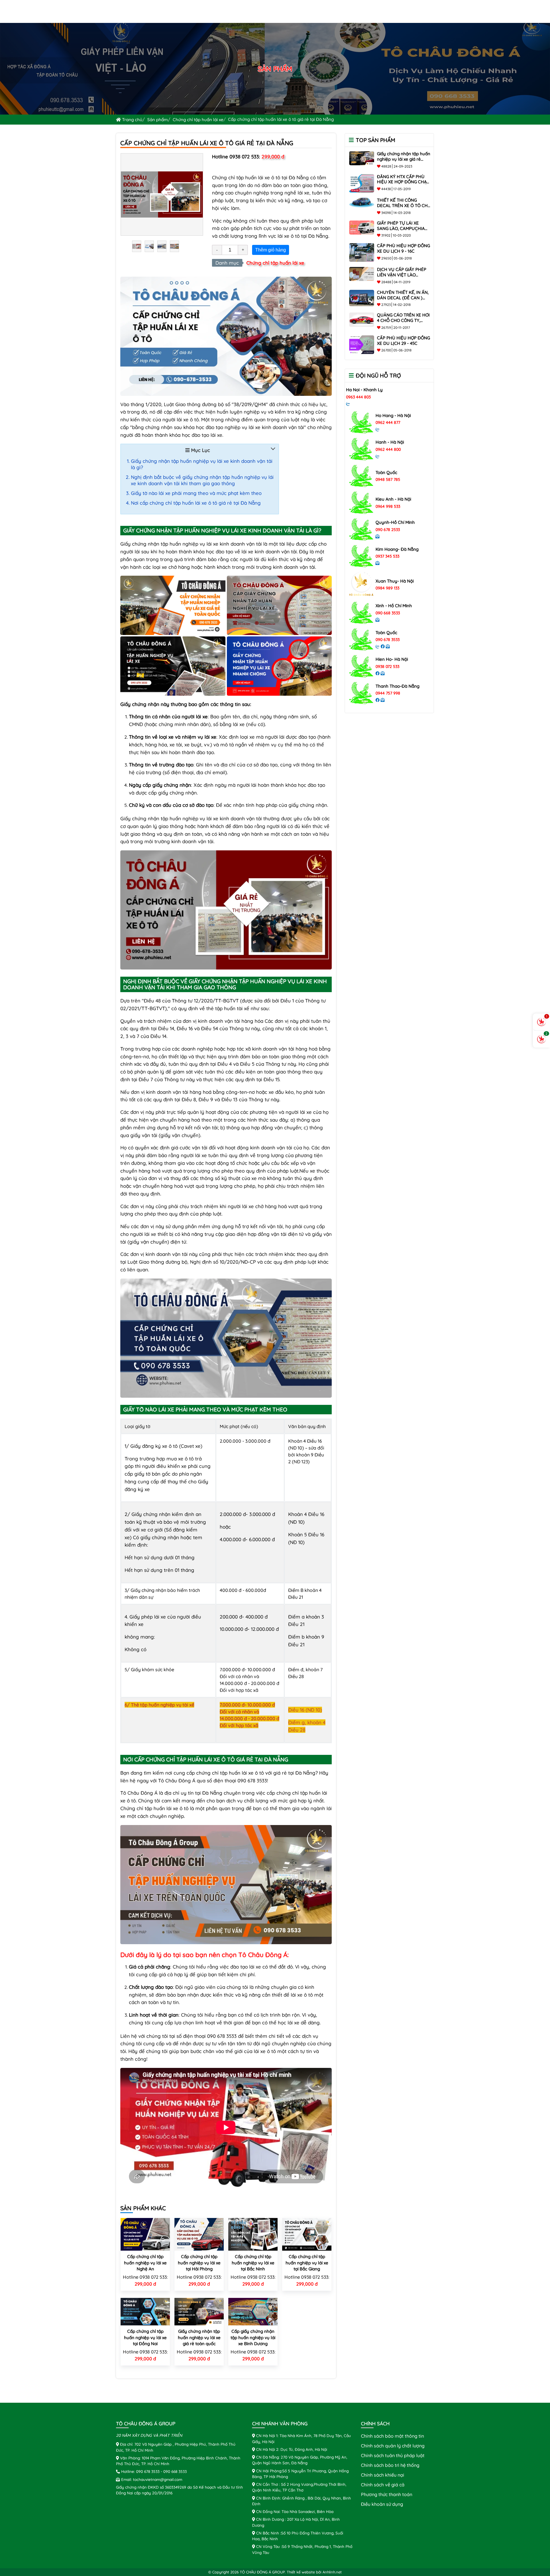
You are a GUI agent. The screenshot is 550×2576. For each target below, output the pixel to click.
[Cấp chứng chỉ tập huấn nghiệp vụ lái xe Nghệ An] (145, 2234)
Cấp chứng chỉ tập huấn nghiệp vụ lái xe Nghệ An (145, 2263)
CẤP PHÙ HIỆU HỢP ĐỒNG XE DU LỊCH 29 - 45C (403, 341)
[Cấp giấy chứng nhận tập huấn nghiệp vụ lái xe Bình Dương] (253, 2311)
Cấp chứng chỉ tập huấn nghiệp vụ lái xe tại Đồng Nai (145, 2337)
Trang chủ (132, 120)
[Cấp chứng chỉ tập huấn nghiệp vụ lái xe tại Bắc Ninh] (253, 2234)
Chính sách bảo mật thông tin (392, 2436)
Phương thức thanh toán (387, 2494)
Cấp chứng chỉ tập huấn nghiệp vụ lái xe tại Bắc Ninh (253, 2263)
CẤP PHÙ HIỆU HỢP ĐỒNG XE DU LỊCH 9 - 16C (403, 248)
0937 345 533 (387, 556)
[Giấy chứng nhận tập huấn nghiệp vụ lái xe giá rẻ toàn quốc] (199, 2311)
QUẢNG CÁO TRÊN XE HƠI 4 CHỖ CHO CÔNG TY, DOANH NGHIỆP (403, 320)
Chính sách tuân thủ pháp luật (393, 2455)
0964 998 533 (388, 506)
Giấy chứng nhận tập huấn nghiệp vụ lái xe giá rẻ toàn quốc (199, 2337)
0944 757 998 (388, 693)
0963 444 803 (358, 397)
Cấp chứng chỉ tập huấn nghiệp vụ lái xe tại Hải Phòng (199, 2263)
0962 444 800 (388, 449)
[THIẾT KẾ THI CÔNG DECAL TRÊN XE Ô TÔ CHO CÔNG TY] (362, 202)
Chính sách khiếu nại (383, 2475)
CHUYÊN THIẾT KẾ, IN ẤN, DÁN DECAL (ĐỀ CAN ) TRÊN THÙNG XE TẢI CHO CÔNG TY (403, 300)
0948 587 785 (388, 479)
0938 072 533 (387, 666)
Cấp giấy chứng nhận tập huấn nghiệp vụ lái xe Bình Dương (253, 2337)
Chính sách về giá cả (383, 2485)
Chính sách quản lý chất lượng (393, 2446)
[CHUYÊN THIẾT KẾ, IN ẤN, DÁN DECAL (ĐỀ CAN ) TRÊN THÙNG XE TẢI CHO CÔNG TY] (362, 298)
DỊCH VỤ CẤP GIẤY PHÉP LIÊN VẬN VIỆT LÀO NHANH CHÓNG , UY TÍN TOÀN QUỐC (402, 277)
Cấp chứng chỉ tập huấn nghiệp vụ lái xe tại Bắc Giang (307, 2263)
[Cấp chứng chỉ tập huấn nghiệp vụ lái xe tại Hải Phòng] (199, 2234)
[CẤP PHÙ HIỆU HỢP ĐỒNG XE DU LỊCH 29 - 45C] (362, 344)
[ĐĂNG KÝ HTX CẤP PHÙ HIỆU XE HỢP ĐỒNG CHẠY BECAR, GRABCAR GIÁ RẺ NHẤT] (362, 183)
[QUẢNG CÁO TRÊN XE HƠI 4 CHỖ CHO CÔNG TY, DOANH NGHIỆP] (362, 319)
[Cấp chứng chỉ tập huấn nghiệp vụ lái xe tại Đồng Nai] (145, 2311)
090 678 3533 (388, 640)
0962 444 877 (388, 422)
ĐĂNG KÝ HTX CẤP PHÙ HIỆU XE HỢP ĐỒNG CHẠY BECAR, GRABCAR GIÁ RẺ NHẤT (403, 185)
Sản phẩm (158, 120)
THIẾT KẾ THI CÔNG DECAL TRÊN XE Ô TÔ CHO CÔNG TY (404, 206)
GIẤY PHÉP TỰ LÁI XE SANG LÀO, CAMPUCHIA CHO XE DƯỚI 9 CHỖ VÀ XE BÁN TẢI (401, 231)
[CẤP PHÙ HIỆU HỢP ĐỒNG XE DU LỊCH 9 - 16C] (362, 252)
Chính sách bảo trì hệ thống (390, 2465)
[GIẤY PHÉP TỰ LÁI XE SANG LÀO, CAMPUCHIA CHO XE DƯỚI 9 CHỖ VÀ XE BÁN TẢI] (362, 227)
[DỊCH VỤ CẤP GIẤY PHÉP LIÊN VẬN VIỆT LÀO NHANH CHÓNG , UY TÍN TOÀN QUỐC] (362, 274)
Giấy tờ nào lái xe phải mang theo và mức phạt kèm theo (196, 493)
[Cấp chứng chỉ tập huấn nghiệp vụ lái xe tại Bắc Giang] (307, 2234)
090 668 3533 (388, 613)
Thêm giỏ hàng (271, 250)
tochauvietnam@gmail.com (158, 2479)
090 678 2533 (388, 530)
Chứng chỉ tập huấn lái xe (198, 120)
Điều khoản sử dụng (382, 2504)
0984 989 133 (387, 588)
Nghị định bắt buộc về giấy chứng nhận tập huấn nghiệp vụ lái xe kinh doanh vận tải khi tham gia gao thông (202, 480)
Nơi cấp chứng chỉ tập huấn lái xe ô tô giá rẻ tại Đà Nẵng (196, 503)
